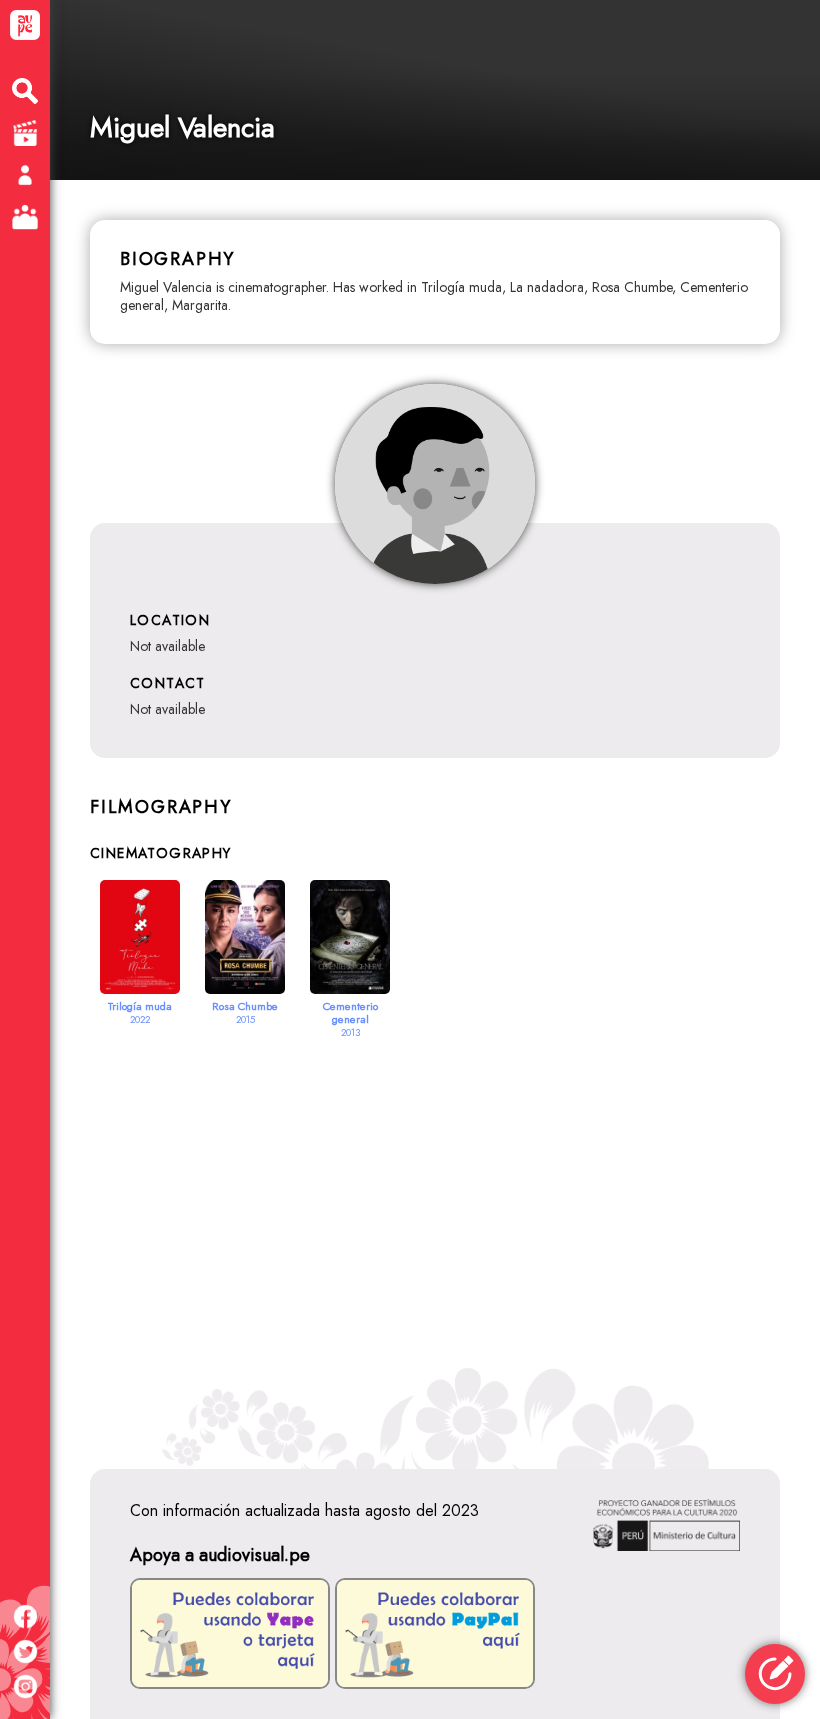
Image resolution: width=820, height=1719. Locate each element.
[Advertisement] (435, 1229)
